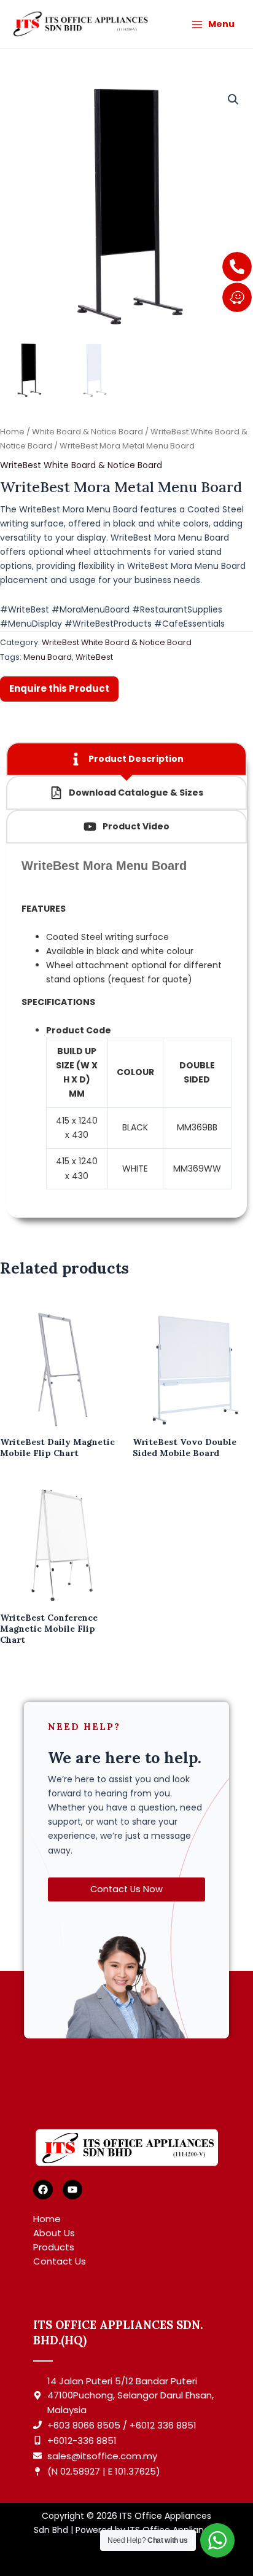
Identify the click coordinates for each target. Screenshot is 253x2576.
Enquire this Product (59, 688)
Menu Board (48, 657)
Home (12, 432)
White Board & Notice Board (88, 432)
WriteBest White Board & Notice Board (81, 465)
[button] (233, 100)
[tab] (126, 759)
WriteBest (94, 657)
